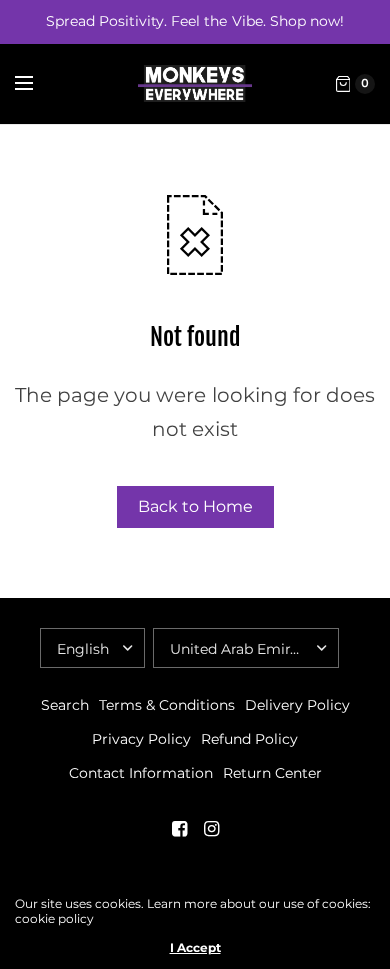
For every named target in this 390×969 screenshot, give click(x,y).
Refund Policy (249, 739)
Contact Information (141, 773)
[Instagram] (211, 829)
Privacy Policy (141, 739)
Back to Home (195, 506)
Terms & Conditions (167, 705)
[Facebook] (179, 829)
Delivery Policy (297, 705)
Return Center (272, 773)
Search (65, 705)
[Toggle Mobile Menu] (37, 84)
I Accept (195, 948)
